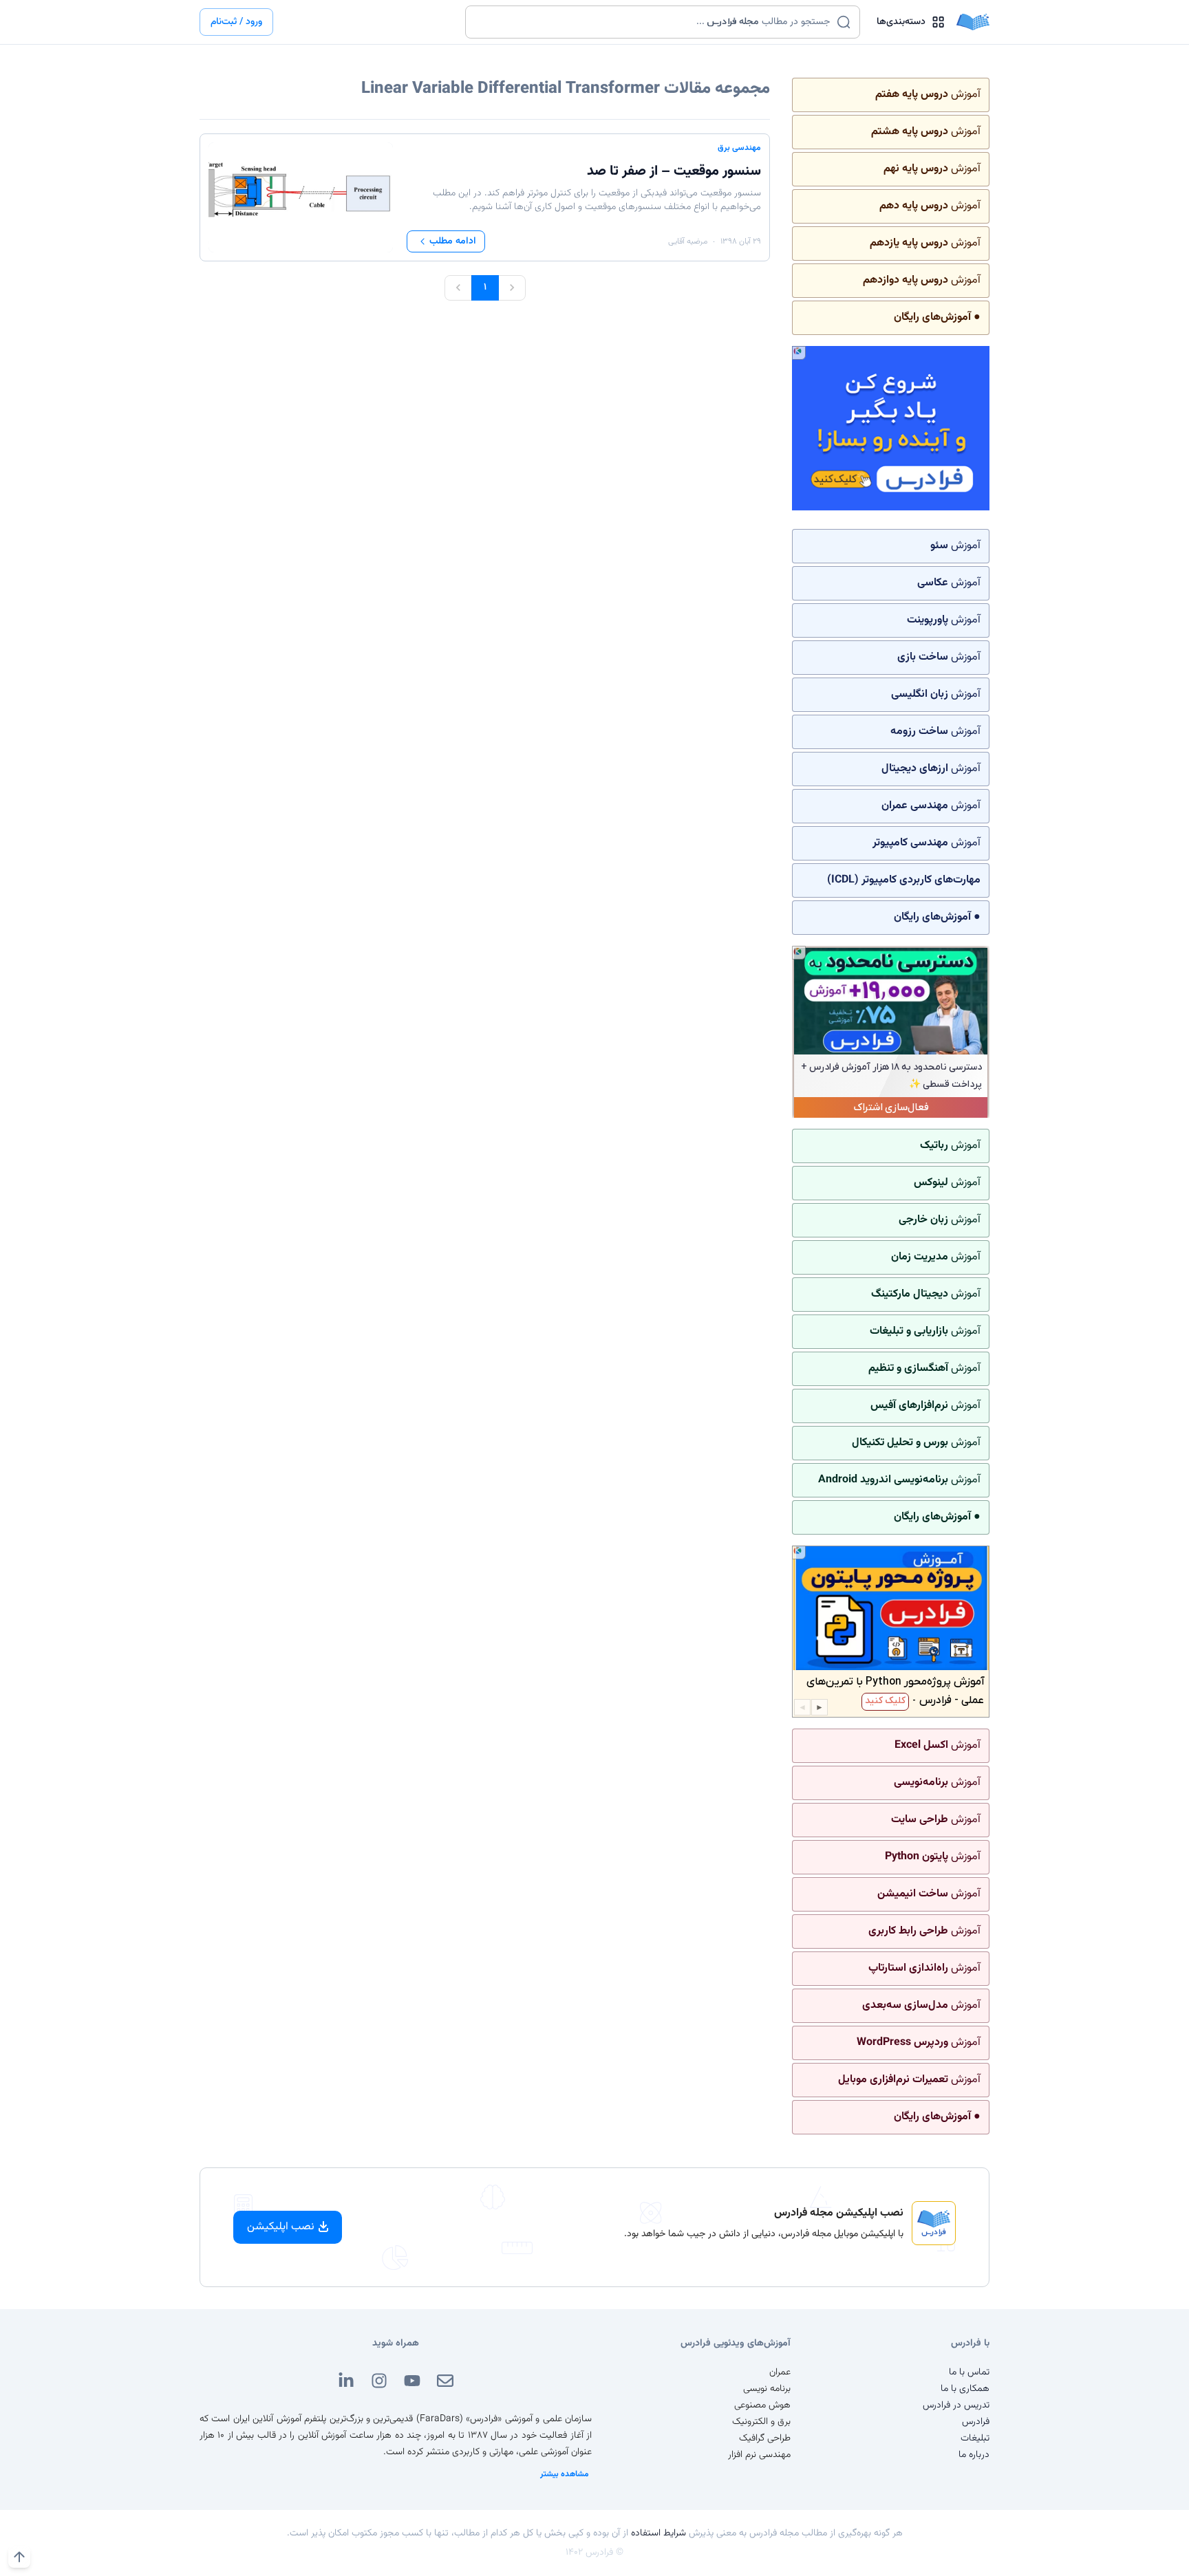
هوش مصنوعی (762, 2405)
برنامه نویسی (767, 2389)
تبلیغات (975, 2438)
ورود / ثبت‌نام (236, 22)
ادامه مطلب (453, 241)
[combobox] (654, 22)
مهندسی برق (739, 148)
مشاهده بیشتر (565, 2474)
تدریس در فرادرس (956, 2405)
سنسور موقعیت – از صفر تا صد (674, 171)
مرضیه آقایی (688, 241)
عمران (780, 2372)
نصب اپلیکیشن (281, 2227)
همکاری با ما (965, 2389)
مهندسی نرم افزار (759, 2455)
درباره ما (974, 2455)
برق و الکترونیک (761, 2422)
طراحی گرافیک (765, 2438)
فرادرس (976, 2422)
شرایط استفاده (658, 2533)
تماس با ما (969, 2372)
